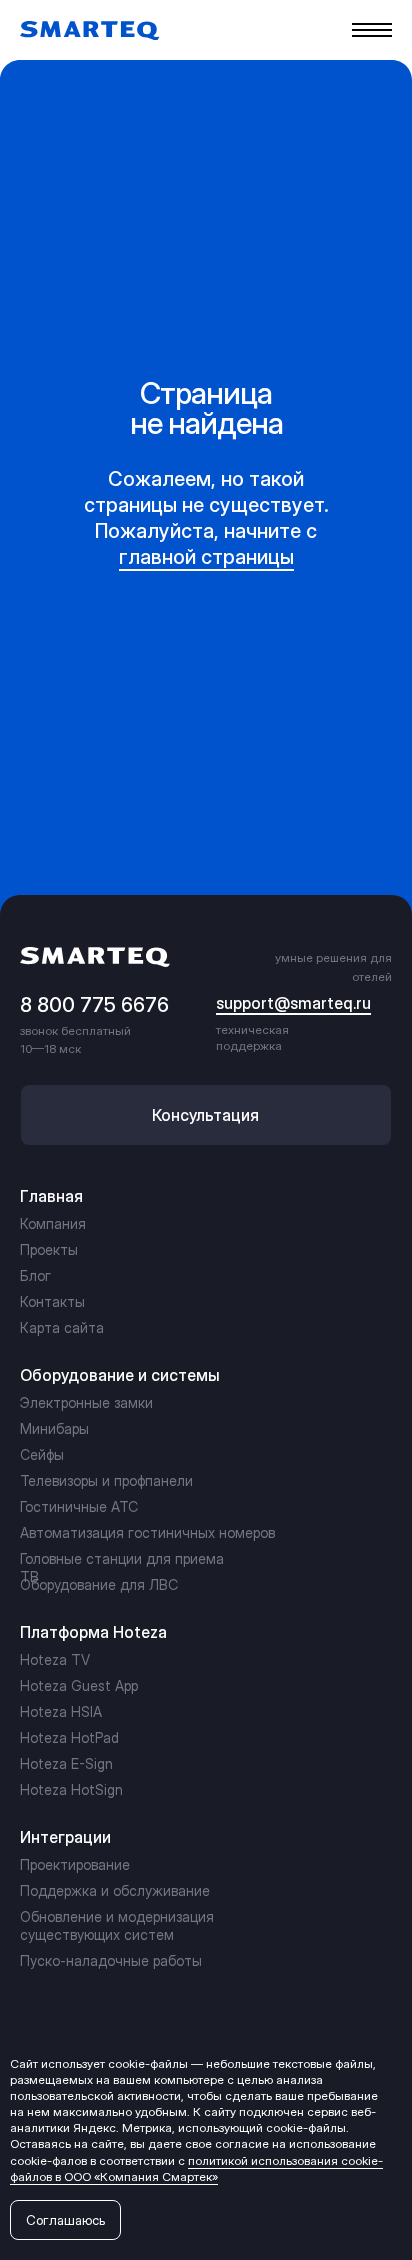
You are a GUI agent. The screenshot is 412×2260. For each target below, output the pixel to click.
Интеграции (65, 1837)
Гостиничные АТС (79, 1506)
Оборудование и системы (120, 1375)
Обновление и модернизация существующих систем (117, 1925)
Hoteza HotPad (69, 1737)
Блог (35, 1275)
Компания (53, 1223)
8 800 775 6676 (94, 1005)
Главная (51, 1196)
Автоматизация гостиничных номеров (147, 1532)
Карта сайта (62, 1327)
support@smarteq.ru (293, 1003)
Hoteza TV (55, 1659)
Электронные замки (86, 1402)
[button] (206, 1115)
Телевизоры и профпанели (106, 1480)
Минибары (54, 1428)
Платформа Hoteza (93, 1632)
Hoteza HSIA (61, 1711)
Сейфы (42, 1454)
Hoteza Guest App (79, 1685)
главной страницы (206, 557)
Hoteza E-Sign (66, 1763)
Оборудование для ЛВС (99, 1584)
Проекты (49, 1249)
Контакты (52, 1301)
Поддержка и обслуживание (115, 1890)
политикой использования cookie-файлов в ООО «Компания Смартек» (196, 2168)
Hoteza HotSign (71, 1789)
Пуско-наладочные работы (111, 1960)
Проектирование (75, 1864)
